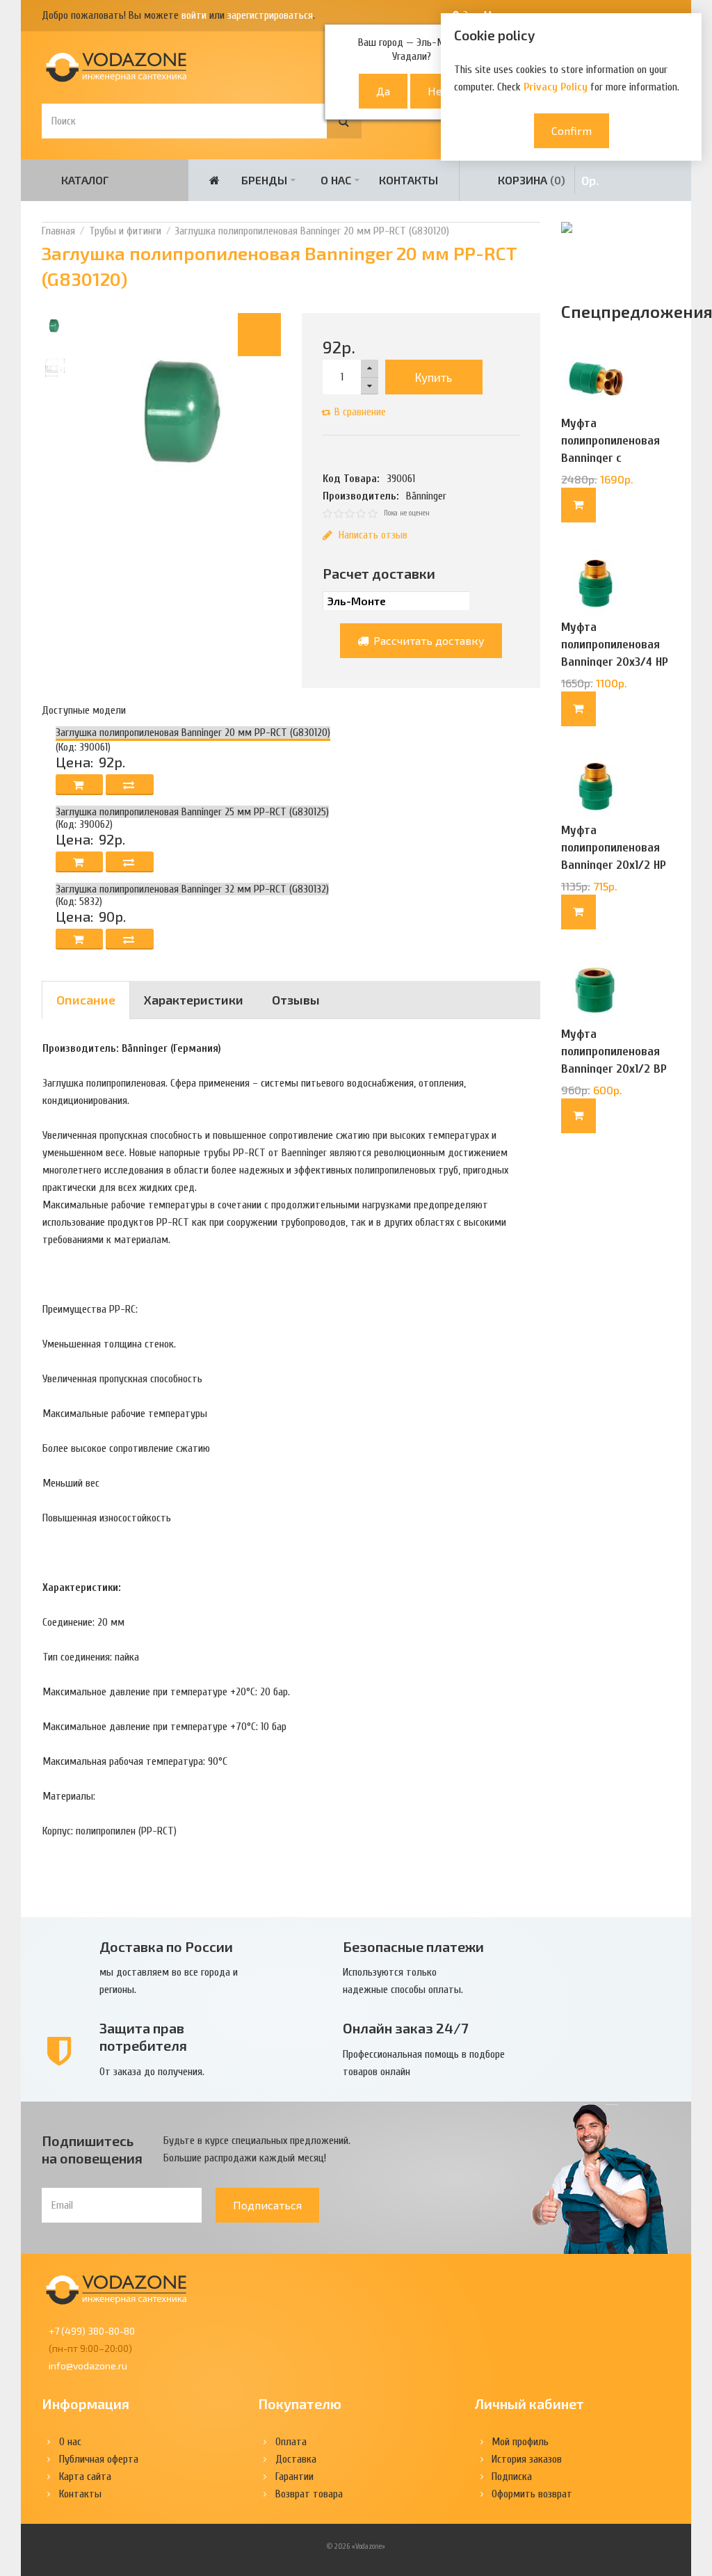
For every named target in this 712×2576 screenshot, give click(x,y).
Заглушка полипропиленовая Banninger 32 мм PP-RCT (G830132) (192, 889)
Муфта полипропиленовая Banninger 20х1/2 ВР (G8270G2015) (614, 1060)
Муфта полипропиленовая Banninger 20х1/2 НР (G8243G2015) (614, 856)
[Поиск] (344, 121)
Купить (434, 377)
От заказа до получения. (152, 2072)
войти (194, 15)
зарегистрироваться (270, 15)
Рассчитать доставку (428, 640)
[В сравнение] (130, 785)
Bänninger (426, 496)
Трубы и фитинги (125, 231)
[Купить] (578, 505)
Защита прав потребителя (143, 2037)
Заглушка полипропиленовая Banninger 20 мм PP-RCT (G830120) (312, 231)
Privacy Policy (556, 87)
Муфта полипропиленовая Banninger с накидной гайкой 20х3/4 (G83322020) (613, 458)
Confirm (572, 130)
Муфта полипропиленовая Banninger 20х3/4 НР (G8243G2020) (615, 653)
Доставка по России (166, 1946)
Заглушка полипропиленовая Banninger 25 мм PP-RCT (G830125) (192, 812)
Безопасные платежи (413, 1946)
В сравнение (360, 412)
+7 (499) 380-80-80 (92, 2331)
